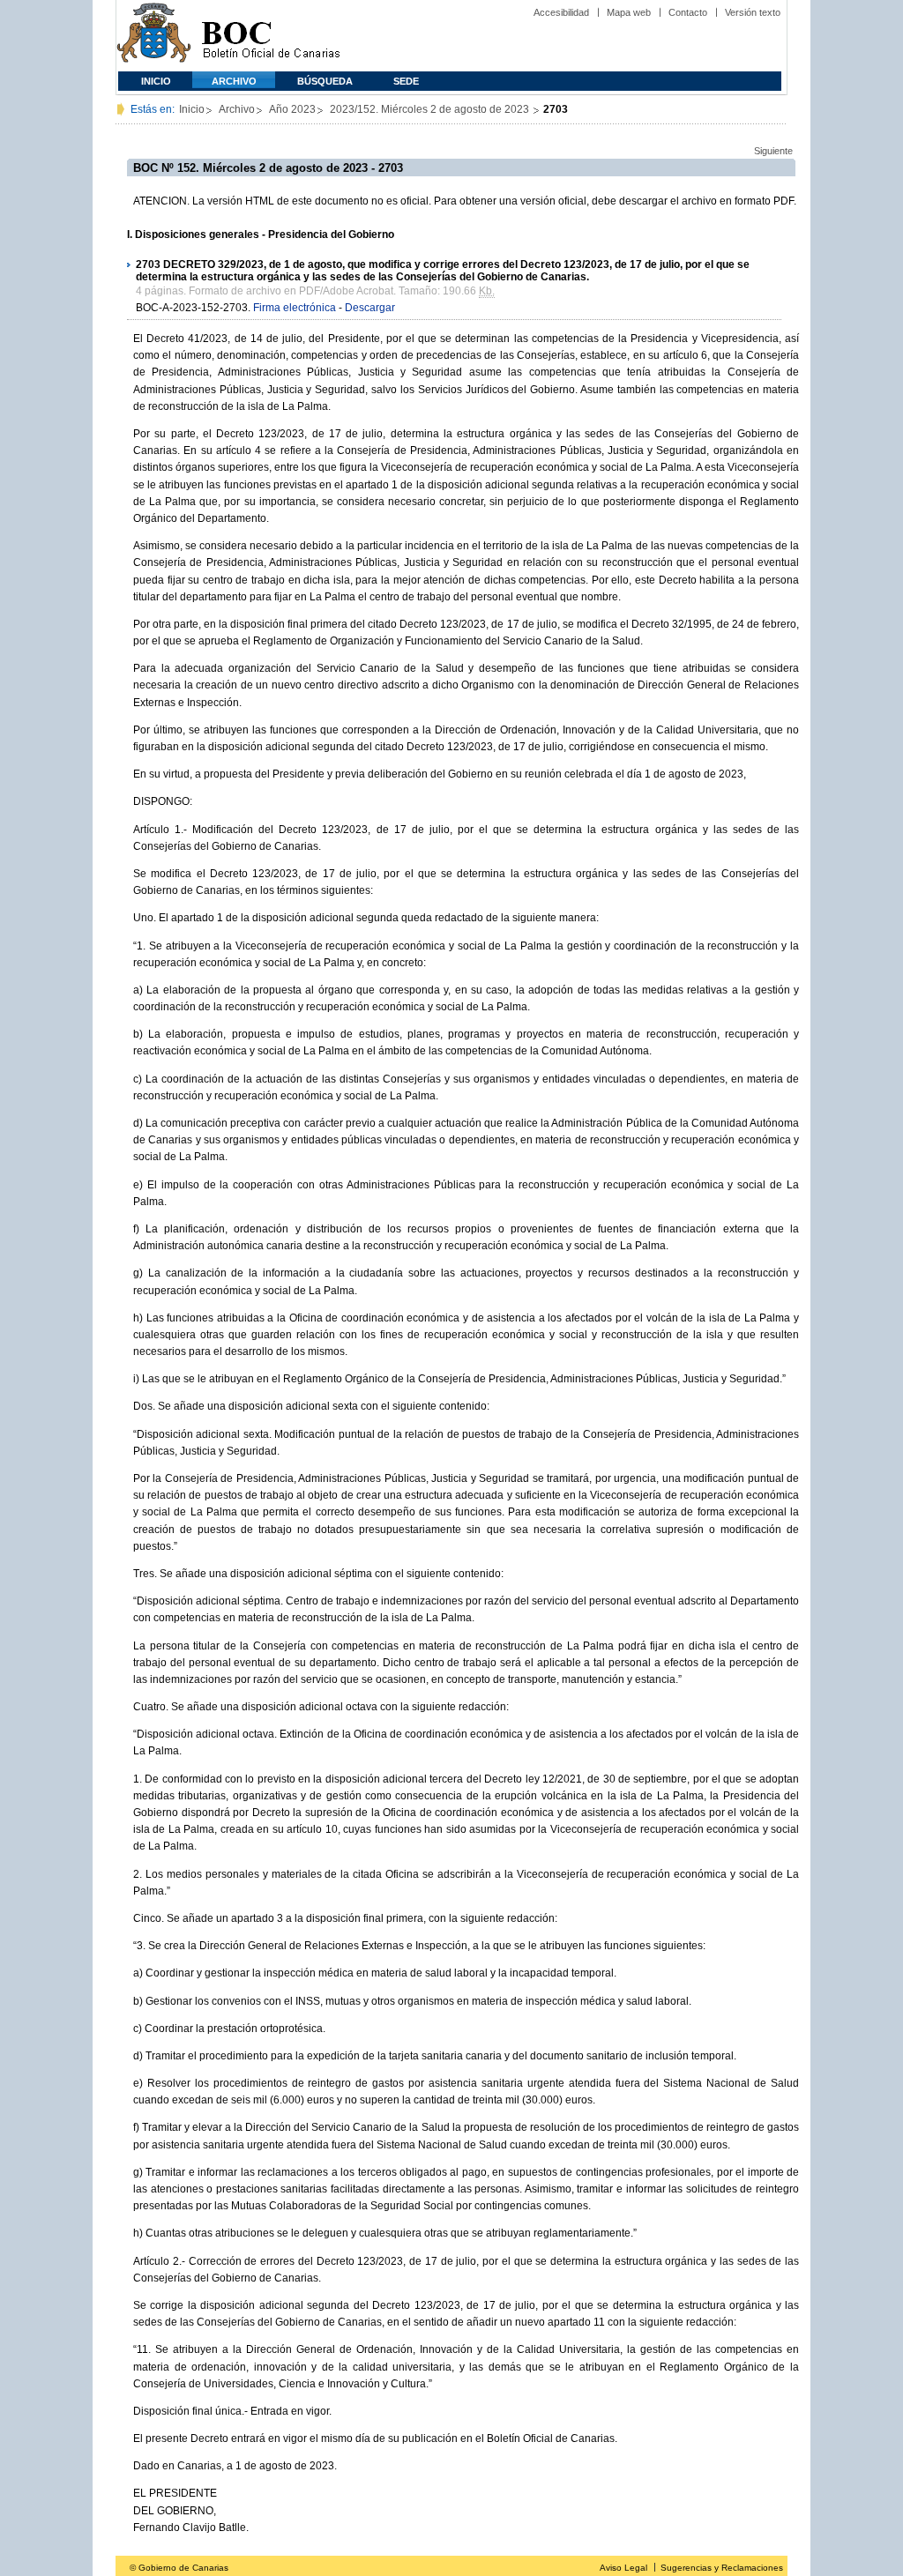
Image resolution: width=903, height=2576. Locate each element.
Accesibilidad (561, 12)
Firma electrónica (295, 308)
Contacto (688, 12)
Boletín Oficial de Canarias (271, 36)
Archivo (234, 81)
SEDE (406, 81)
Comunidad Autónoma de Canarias (154, 36)
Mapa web (629, 12)
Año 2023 (292, 109)
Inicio (156, 81)
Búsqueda (325, 81)
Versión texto (753, 12)
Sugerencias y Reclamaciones (722, 2568)
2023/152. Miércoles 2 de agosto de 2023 (431, 109)
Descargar (370, 308)
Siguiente (773, 151)
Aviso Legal (623, 2568)
